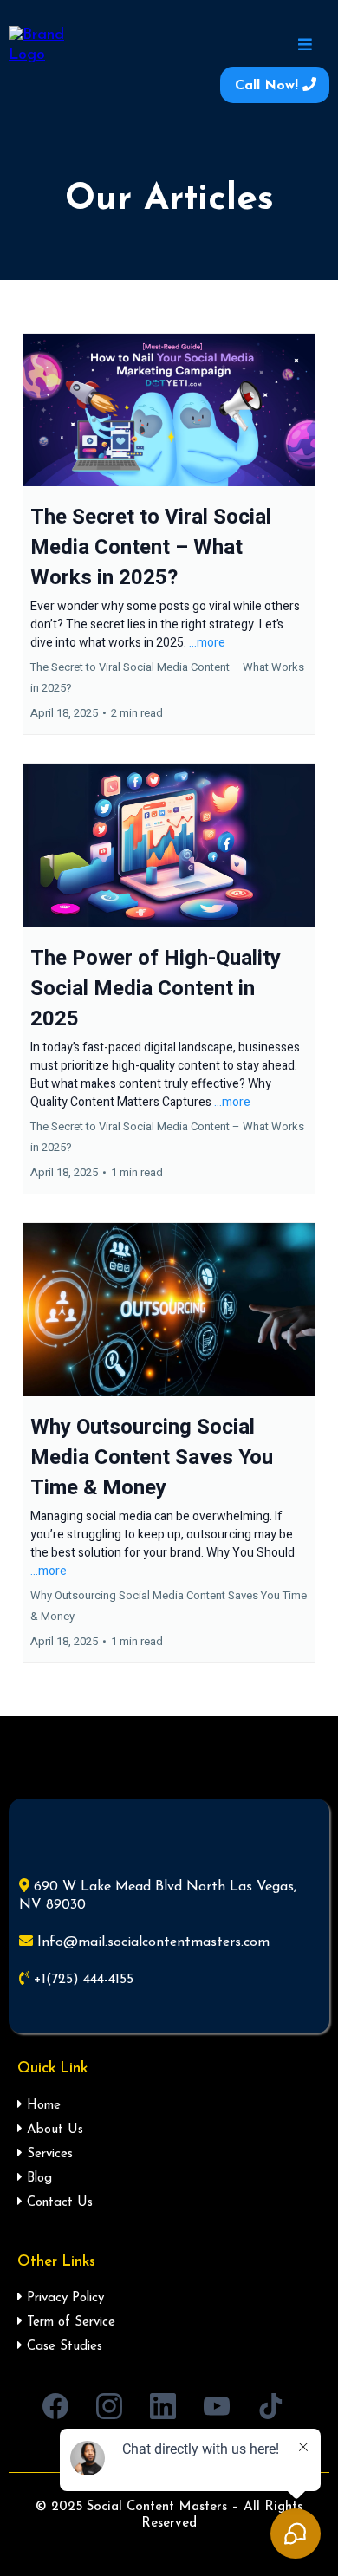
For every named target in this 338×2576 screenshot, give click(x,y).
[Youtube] (217, 2406)
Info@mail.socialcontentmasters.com (153, 1942)
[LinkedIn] (163, 2406)
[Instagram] (109, 2406)
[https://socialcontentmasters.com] (44, 46)
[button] (302, 46)
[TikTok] (270, 2406)
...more (207, 643)
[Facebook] (55, 2406)
